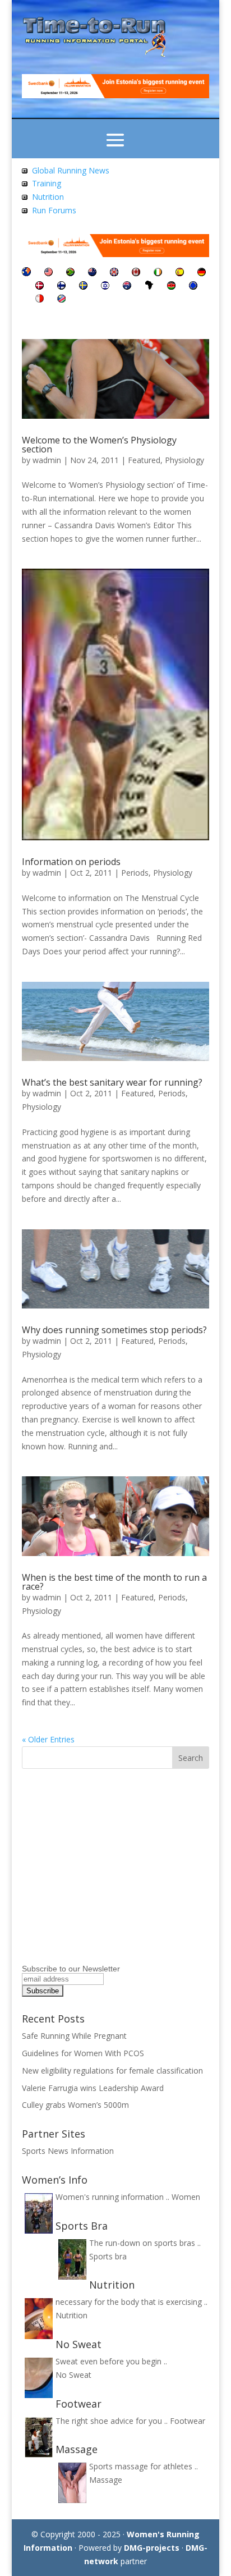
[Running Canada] (136, 273)
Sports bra (108, 2256)
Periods (135, 873)
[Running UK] (114, 273)
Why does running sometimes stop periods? (114, 1330)
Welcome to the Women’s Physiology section (99, 445)
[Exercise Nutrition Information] (25, 197)
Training (47, 183)
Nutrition (48, 197)
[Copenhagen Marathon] (40, 287)
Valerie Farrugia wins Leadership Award (93, 2088)
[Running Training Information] (25, 210)
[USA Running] (48, 273)
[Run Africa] (149, 287)
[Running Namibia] (61, 299)
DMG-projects (152, 2548)
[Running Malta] (40, 299)
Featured (144, 460)
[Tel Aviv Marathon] (105, 287)
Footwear (188, 2421)
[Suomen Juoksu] (61, 287)
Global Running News (71, 170)
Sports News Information (68, 2151)
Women (186, 2197)
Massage (106, 2480)
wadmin (47, 460)
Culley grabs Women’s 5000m (75, 2105)
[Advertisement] (92, 1882)
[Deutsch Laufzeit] (202, 273)
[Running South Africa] (70, 273)
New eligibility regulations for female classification (112, 2071)
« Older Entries (48, 1739)
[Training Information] (25, 183)
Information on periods (71, 862)
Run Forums (54, 210)
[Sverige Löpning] (83, 287)
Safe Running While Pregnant (75, 2036)
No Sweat (73, 2375)
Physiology (184, 460)
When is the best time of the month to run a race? (114, 1582)
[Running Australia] (127, 287)
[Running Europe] (193, 287)
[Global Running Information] (25, 170)
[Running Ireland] (158, 273)
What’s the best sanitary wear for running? (112, 1082)
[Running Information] (26, 273)
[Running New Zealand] (92, 273)
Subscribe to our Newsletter (71, 1969)
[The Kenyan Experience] (171, 287)
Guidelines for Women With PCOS (84, 2053)
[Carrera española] (180, 273)
